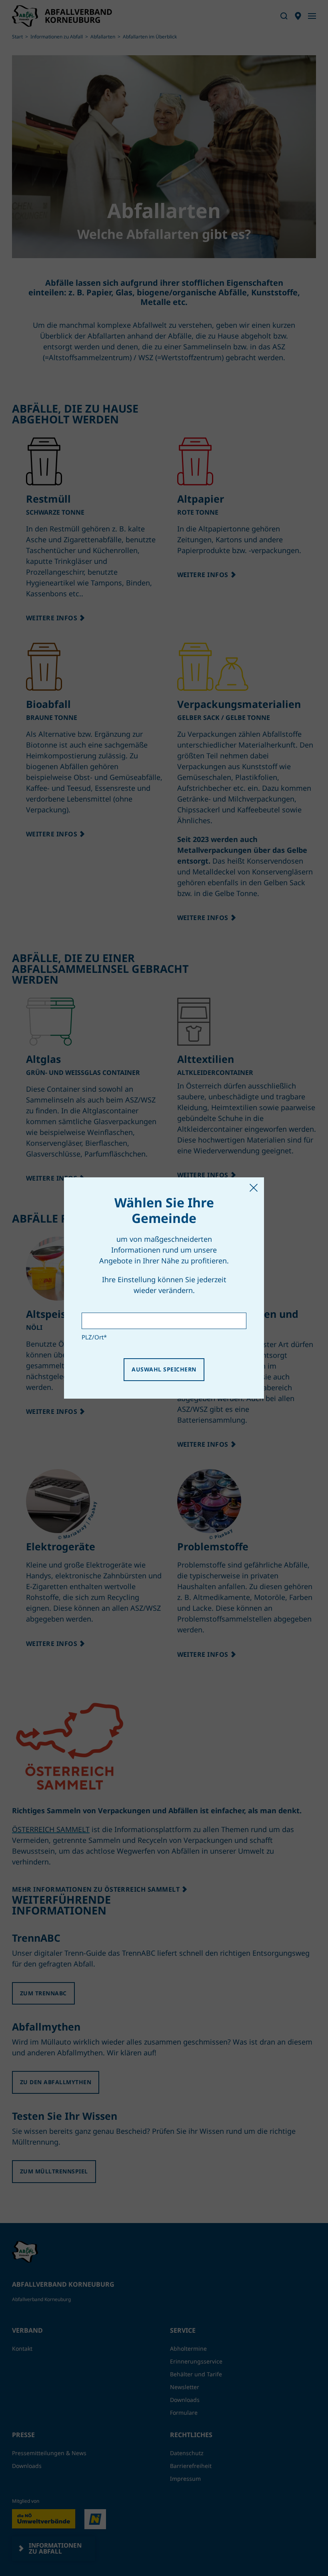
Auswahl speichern (164, 1369)
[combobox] (164, 1321)
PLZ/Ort (94, 1337)
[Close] (254, 1188)
